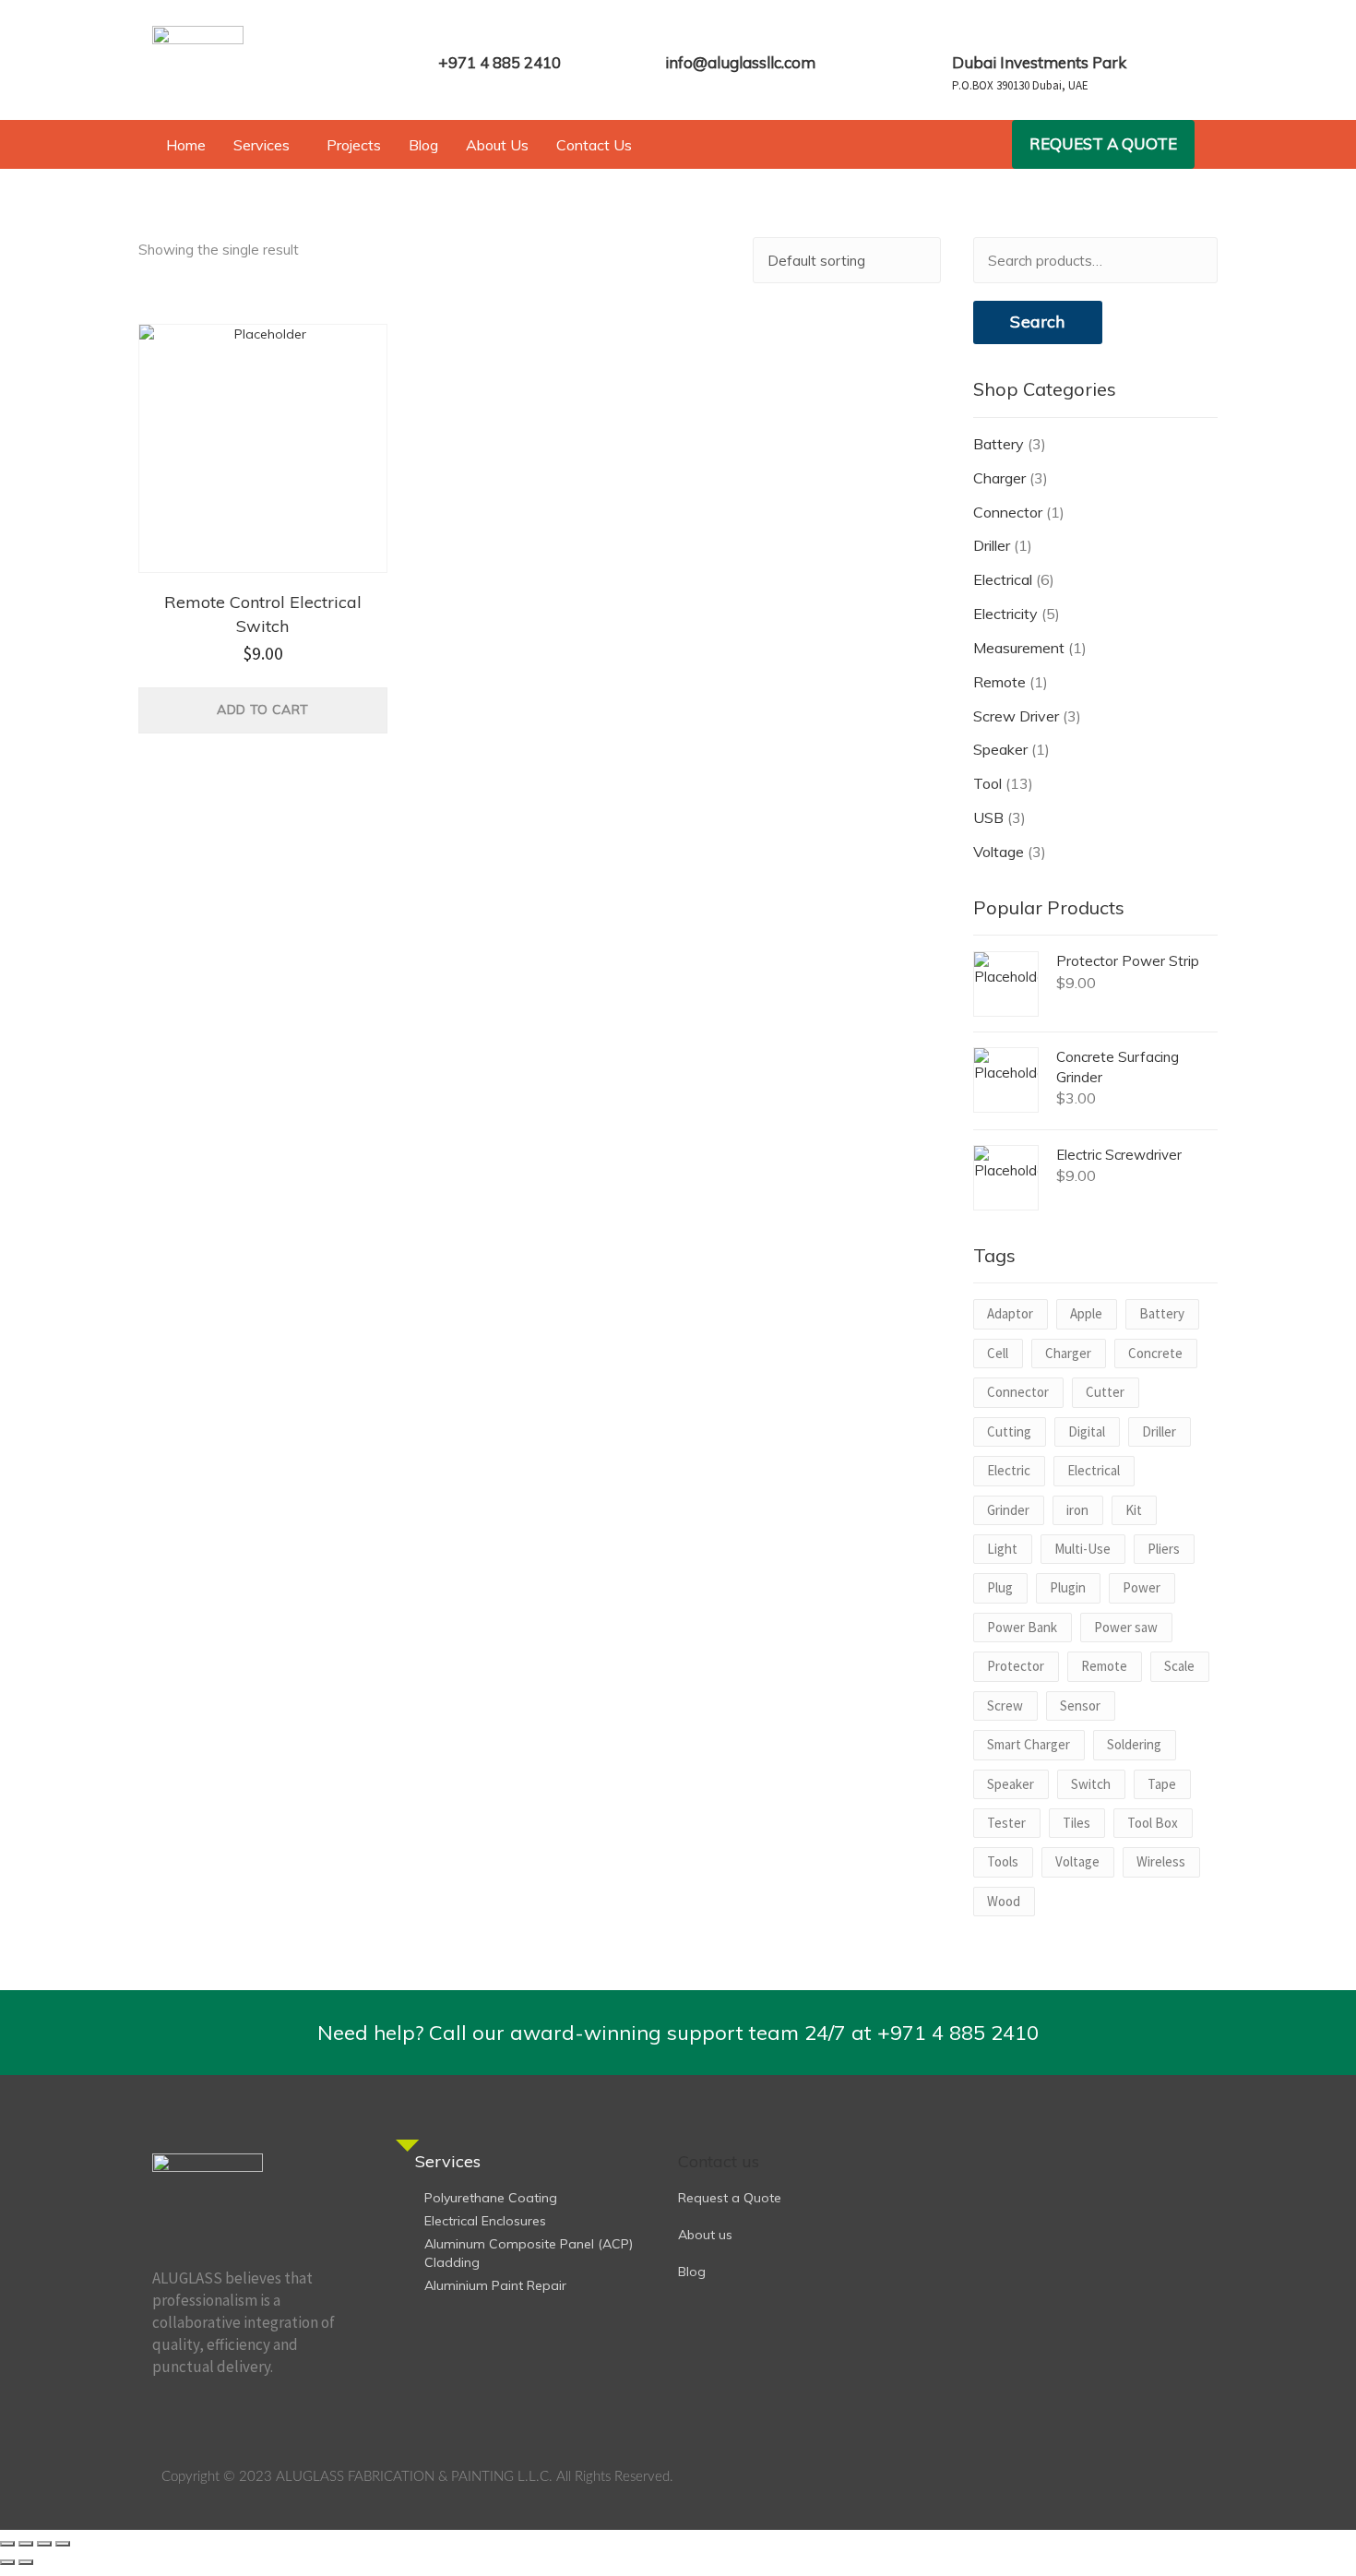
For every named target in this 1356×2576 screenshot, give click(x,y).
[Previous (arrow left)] (7, 2562)
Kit (1134, 1510)
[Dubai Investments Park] (964, 35)
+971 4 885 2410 (500, 62)
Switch (1091, 1784)
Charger (999, 478)
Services (262, 145)
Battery (999, 444)
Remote (999, 682)
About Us (497, 145)
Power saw (1126, 1627)
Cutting (1009, 1431)
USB (988, 817)
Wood (1004, 1901)
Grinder (1008, 1510)
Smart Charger (1029, 1744)
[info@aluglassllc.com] (677, 35)
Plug (1000, 1587)
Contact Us (594, 145)
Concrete (1155, 1353)
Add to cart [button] (262, 710)
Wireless (1161, 1861)
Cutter (1105, 1392)
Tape (1162, 1784)
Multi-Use (1082, 1549)
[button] (266, 145)
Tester (1006, 1823)
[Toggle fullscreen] (26, 2544)
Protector (1016, 1666)
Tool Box (1153, 1823)
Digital (1087, 1431)
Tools (1003, 1861)
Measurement (1019, 648)
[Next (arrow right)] (26, 2562)
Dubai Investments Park (1039, 62)
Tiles (1076, 1823)
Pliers (1164, 1549)
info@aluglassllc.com (740, 62)
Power (1142, 1587)
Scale (1179, 1666)
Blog (423, 145)
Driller (992, 545)
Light (1002, 1549)
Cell (998, 1353)
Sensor (1080, 1705)
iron (1077, 1510)
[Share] (44, 2544)
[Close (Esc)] (63, 2544)
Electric (1009, 1470)
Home (186, 145)
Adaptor (1010, 1313)
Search (1037, 322)
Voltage (999, 852)
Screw (1005, 1705)
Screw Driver (1016, 716)
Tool (987, 783)
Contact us (719, 2161)
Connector (1008, 512)
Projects (354, 145)
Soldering (1134, 1744)
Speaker (1000, 749)
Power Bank (1022, 1627)
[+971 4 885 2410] (450, 35)
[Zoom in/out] (7, 2544)
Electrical (1003, 579)
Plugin (1068, 1587)
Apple (1086, 1313)
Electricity (1005, 614)
